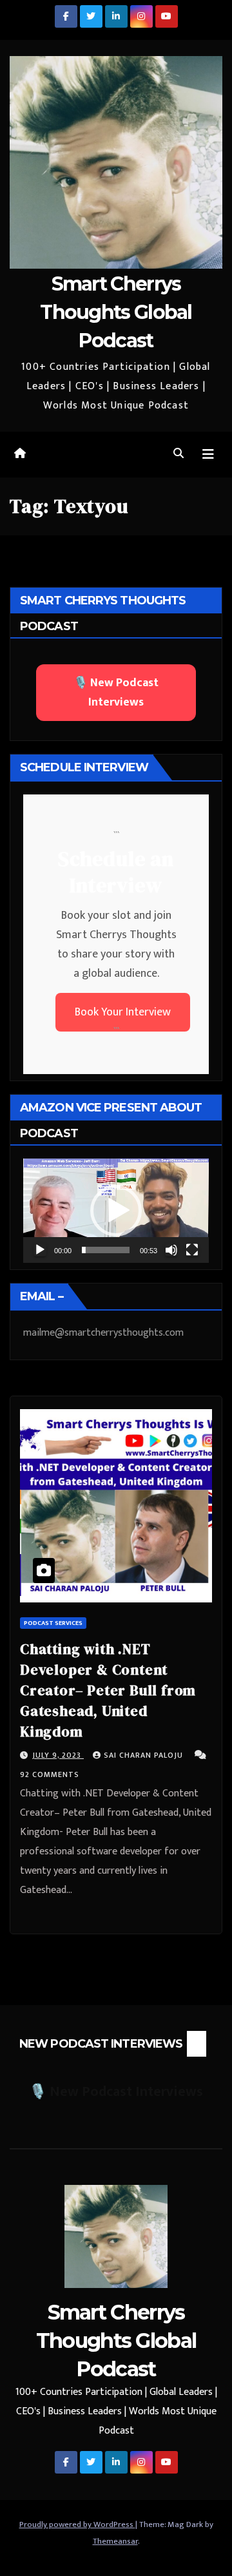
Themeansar (115, 2541)
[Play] (40, 1250)
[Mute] (171, 1250)
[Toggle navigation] (208, 455)
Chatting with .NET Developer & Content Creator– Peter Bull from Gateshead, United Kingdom (108, 1690)
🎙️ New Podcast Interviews (116, 693)
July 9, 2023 (58, 1755)
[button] (179, 454)
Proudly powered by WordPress (77, 2524)
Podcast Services (53, 1623)
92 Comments (50, 1774)
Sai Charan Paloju (145, 1755)
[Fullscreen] (192, 1250)
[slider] (106, 1250)
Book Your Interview (123, 1012)
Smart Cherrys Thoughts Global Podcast (116, 312)
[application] (116, 1211)
